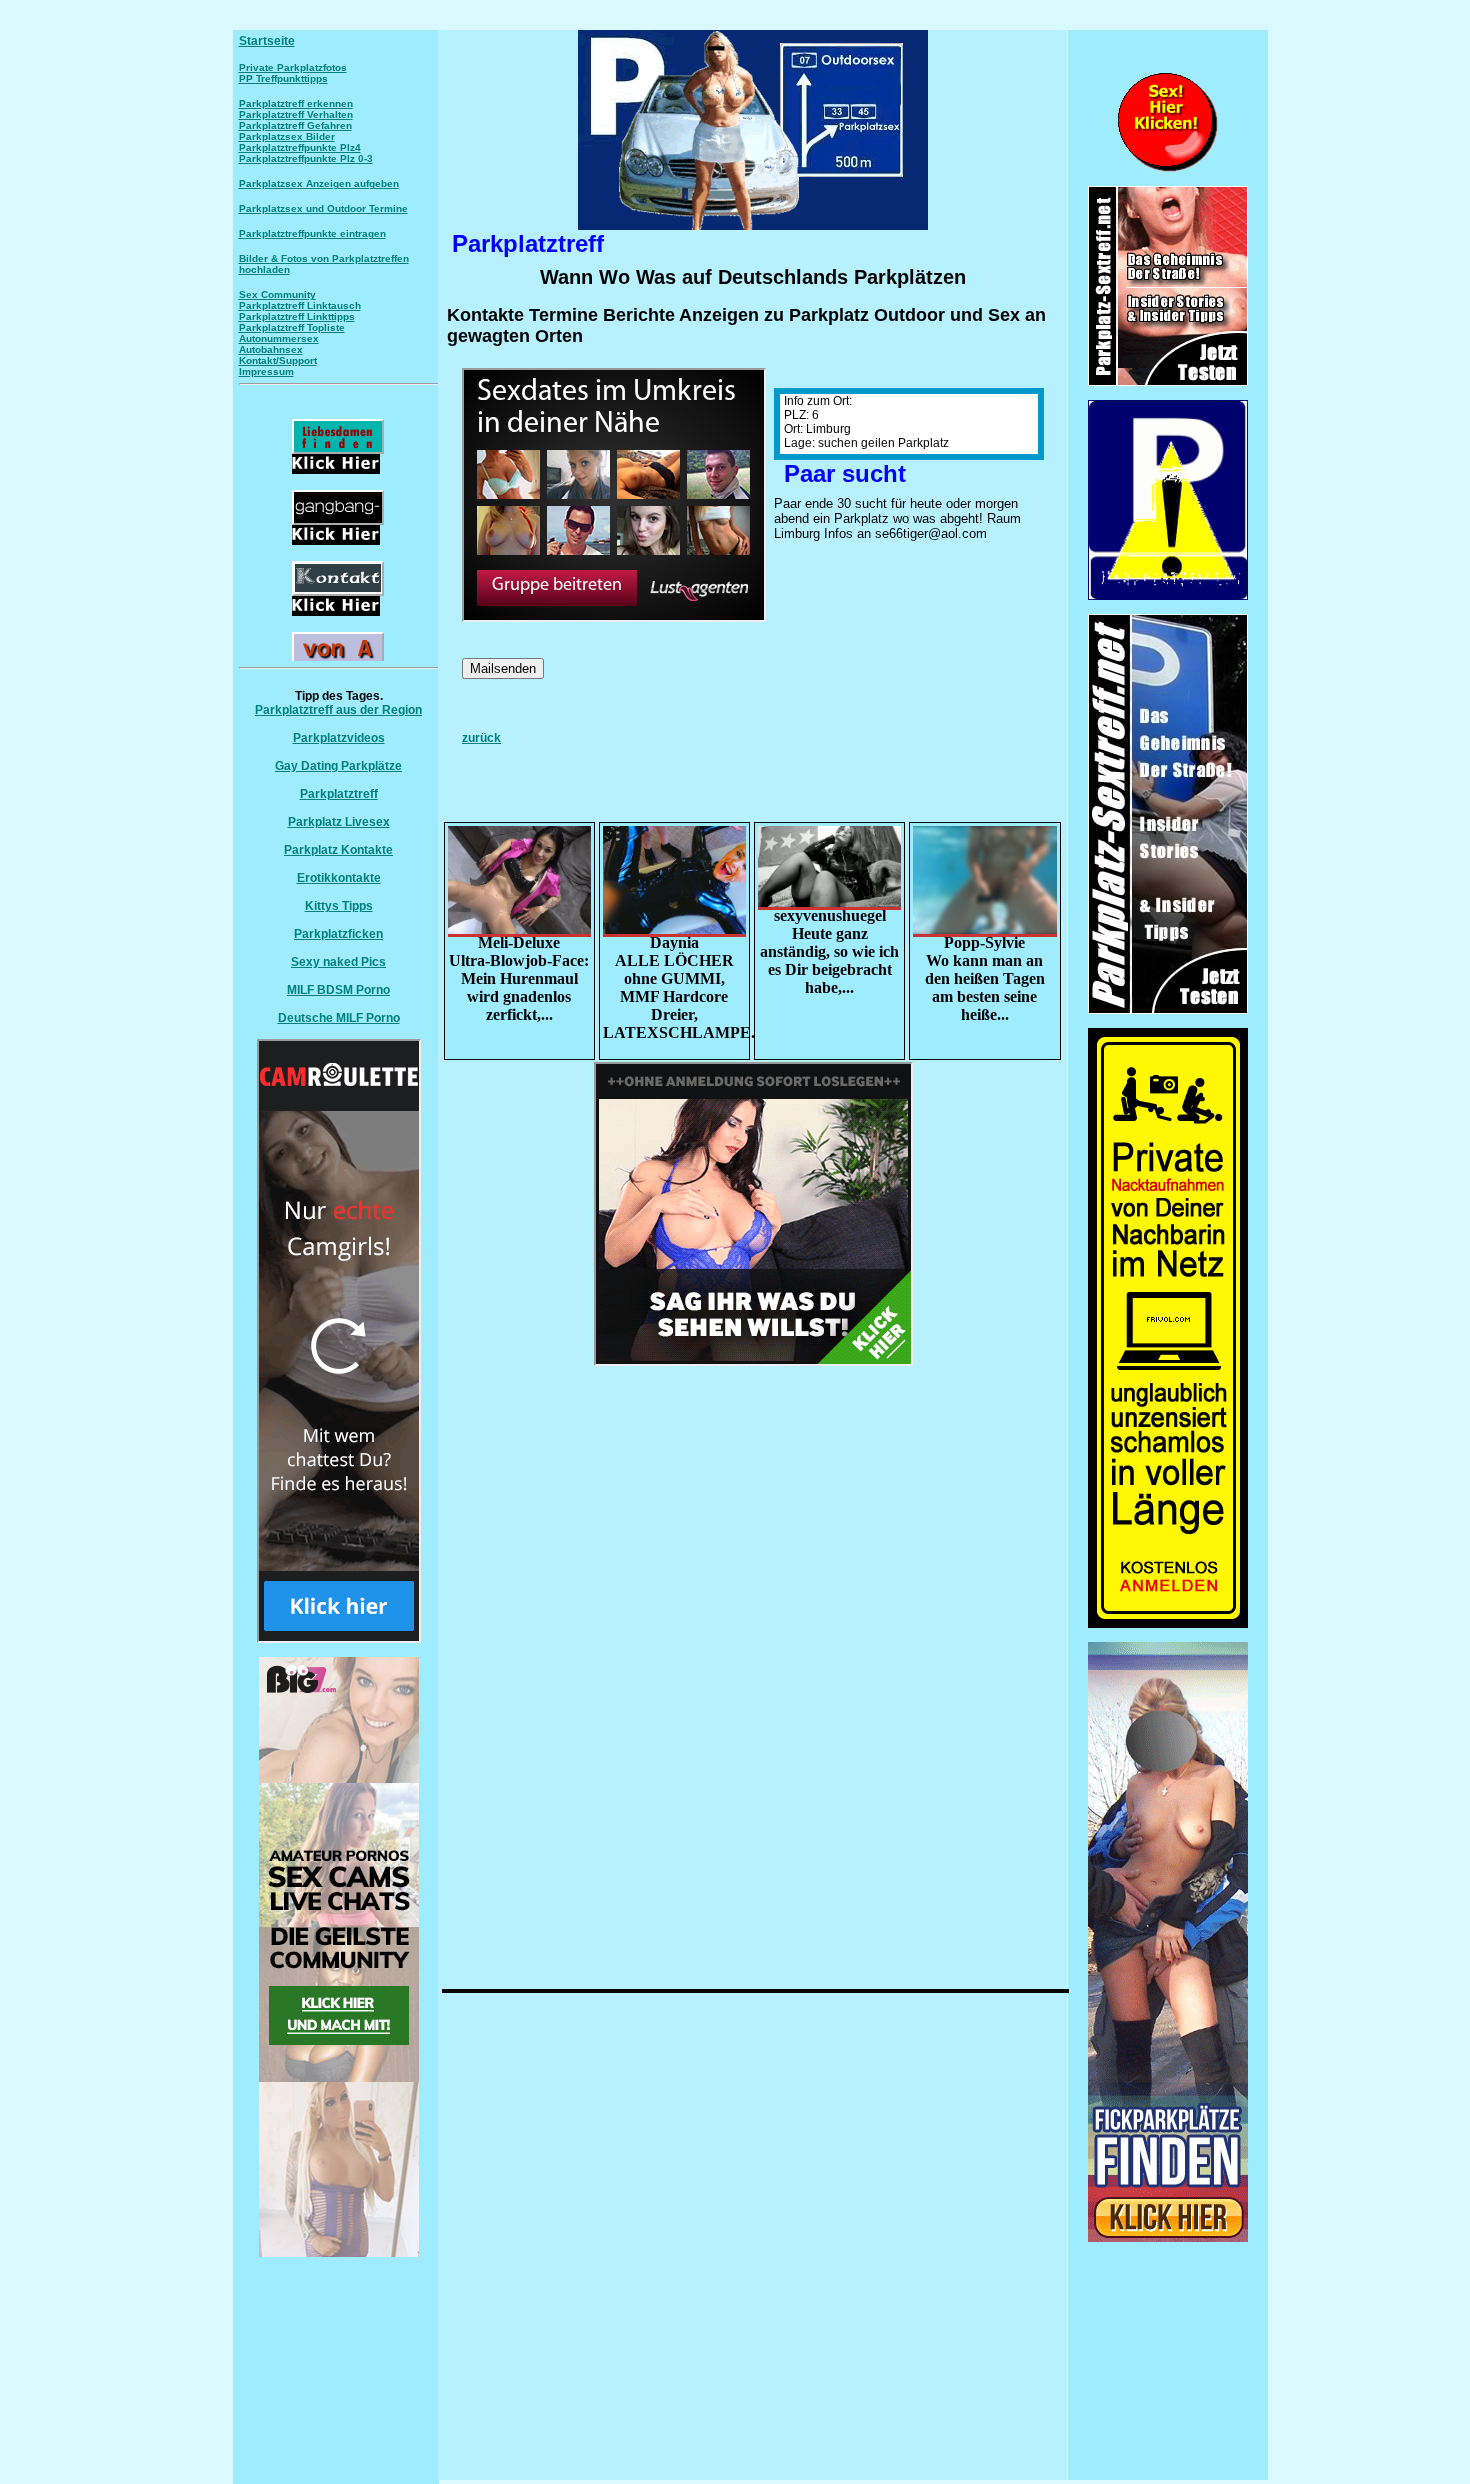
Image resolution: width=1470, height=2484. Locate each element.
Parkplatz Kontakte (338, 850)
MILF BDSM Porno (338, 990)
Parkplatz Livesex (339, 822)
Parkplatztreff (339, 794)
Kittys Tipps (339, 906)
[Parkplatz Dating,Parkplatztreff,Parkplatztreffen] (1168, 2238)
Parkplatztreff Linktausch (300, 305)
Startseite (267, 41)
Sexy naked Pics (338, 962)
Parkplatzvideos (339, 738)
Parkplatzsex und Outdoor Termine (323, 208)
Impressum (266, 371)
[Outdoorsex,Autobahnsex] (1168, 596)
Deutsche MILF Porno (339, 1018)
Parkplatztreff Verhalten (296, 114)
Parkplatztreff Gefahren (295, 125)
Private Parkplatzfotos (293, 67)
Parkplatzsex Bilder (287, 136)
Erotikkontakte (339, 878)
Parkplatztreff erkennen (296, 103)
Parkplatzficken (338, 934)
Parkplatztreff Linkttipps (297, 316)
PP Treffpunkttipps (283, 78)
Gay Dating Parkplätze (338, 766)
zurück (481, 738)
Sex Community (277, 294)
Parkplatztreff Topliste (292, 327)
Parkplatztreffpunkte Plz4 (300, 147)
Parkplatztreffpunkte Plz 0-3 (306, 158)
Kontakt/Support (278, 360)
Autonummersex (279, 338)
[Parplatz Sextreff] (1168, 1010)
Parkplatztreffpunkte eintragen (312, 233)
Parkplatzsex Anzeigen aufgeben (319, 183)
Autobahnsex (271, 349)
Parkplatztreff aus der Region (338, 710)
